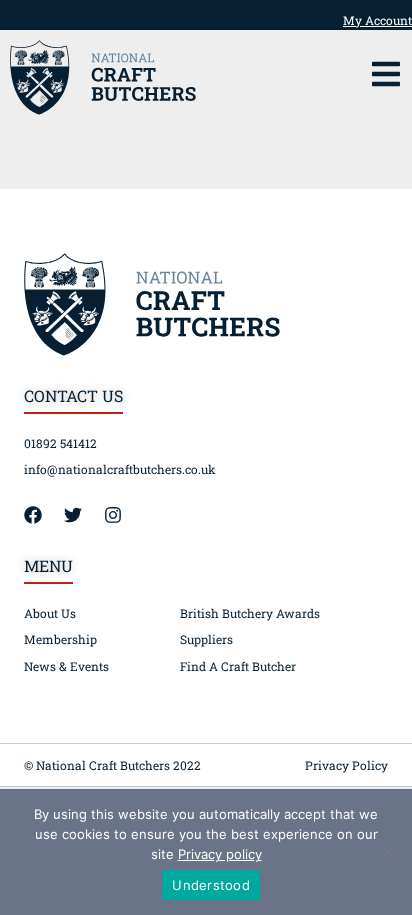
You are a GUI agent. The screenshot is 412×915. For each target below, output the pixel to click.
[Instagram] (122, 515)
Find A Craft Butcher (238, 666)
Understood (211, 885)
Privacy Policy (346, 765)
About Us (50, 613)
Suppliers (206, 639)
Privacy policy (220, 854)
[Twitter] (82, 515)
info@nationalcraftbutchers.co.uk (120, 469)
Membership (60, 639)
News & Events (66, 666)
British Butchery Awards (250, 613)
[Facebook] (42, 515)
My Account (377, 20)
